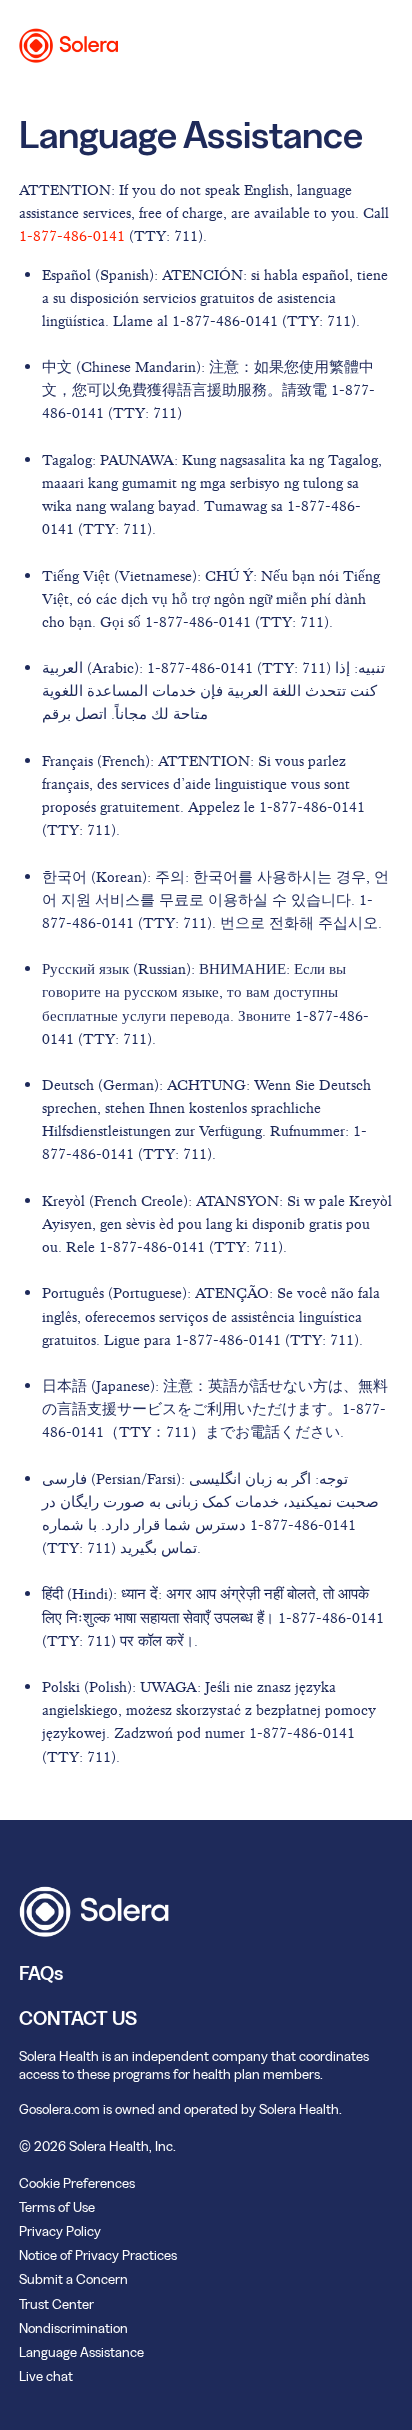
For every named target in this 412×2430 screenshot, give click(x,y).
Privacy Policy (60, 2231)
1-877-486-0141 (72, 236)
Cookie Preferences (77, 2183)
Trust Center (56, 2304)
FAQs (41, 1973)
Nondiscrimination (73, 2328)
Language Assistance (81, 2352)
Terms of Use (57, 2207)
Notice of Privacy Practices (98, 2255)
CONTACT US (78, 2018)
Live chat (46, 2376)
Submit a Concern (73, 2279)
